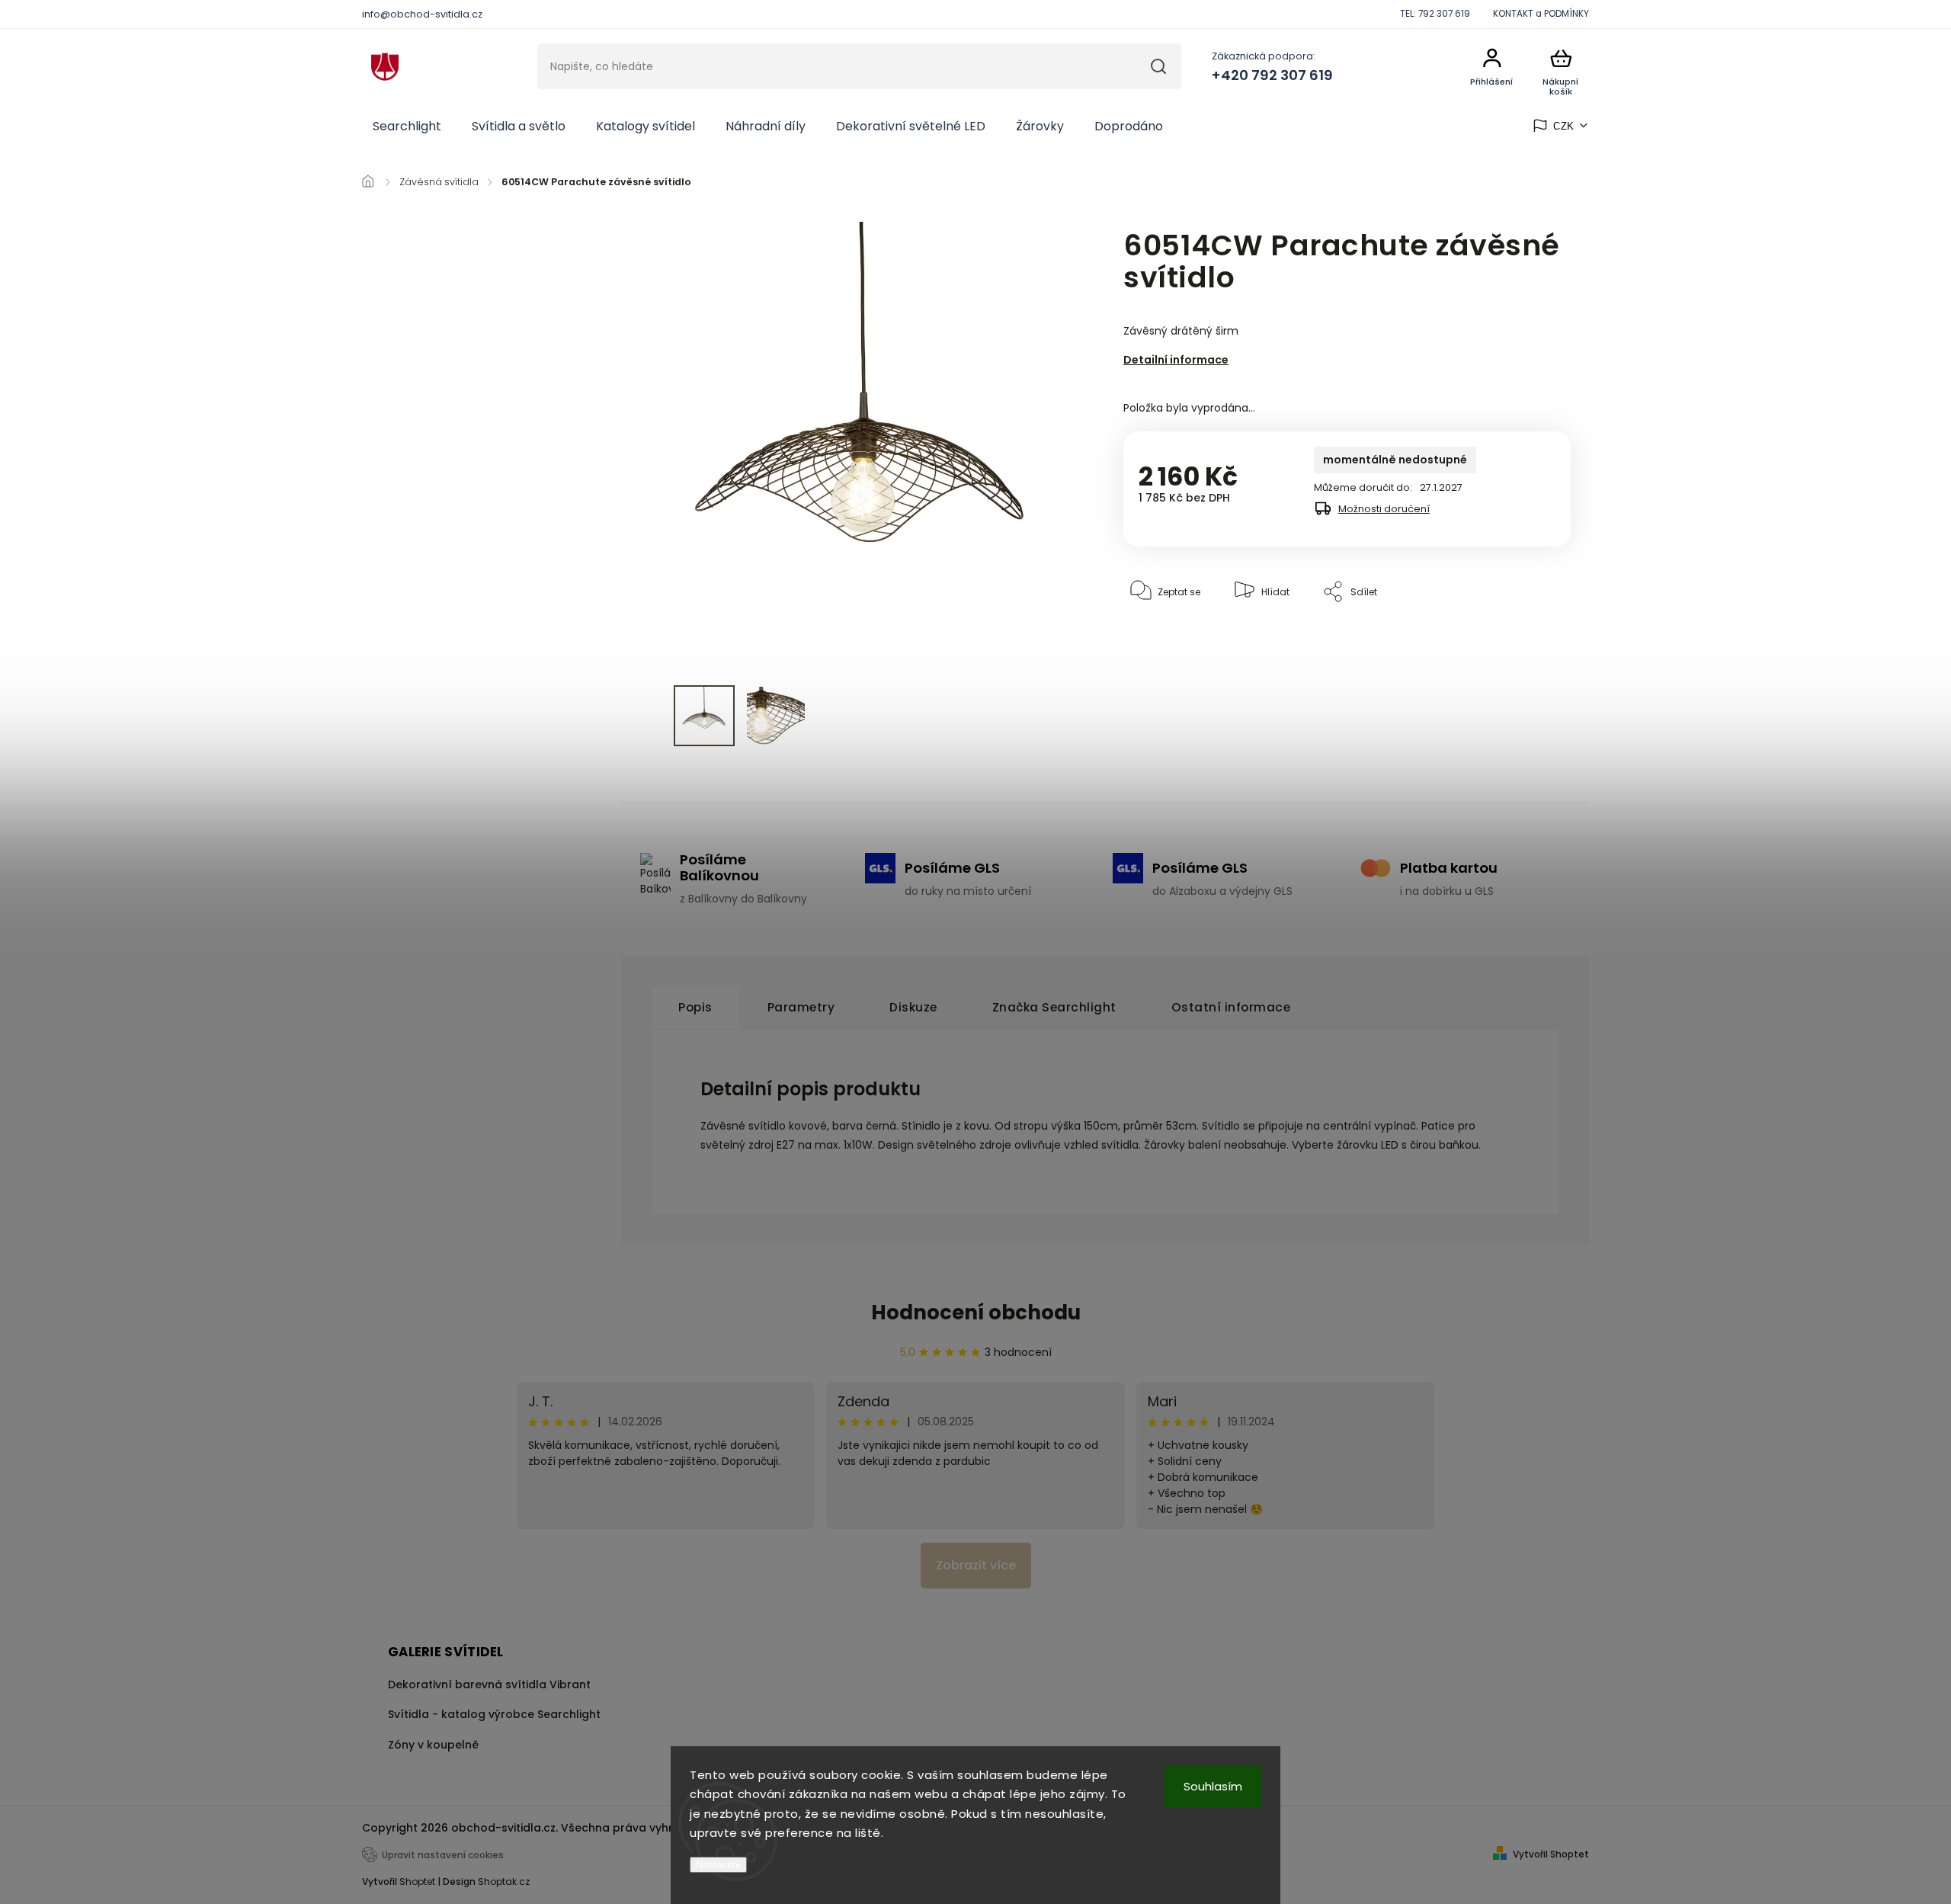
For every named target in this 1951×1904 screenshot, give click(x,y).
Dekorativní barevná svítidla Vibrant (489, 1684)
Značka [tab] (1054, 1007)
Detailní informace (1176, 360)
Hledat (1158, 66)
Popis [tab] (695, 1007)
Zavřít (1522, 638)
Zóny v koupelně (433, 1745)
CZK (1564, 126)
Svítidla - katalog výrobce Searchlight (494, 1714)
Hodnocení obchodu (976, 1313)
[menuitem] (407, 127)
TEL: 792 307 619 (1435, 14)
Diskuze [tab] (913, 1007)
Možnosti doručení (1384, 509)
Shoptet (417, 1882)
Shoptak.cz (504, 1882)
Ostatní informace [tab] (1231, 1007)
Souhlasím (1213, 1786)
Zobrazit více (976, 1565)
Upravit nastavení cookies (443, 1855)
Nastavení (718, 1865)
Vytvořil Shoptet (1551, 1854)
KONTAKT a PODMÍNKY (1541, 14)
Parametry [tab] (801, 1007)
